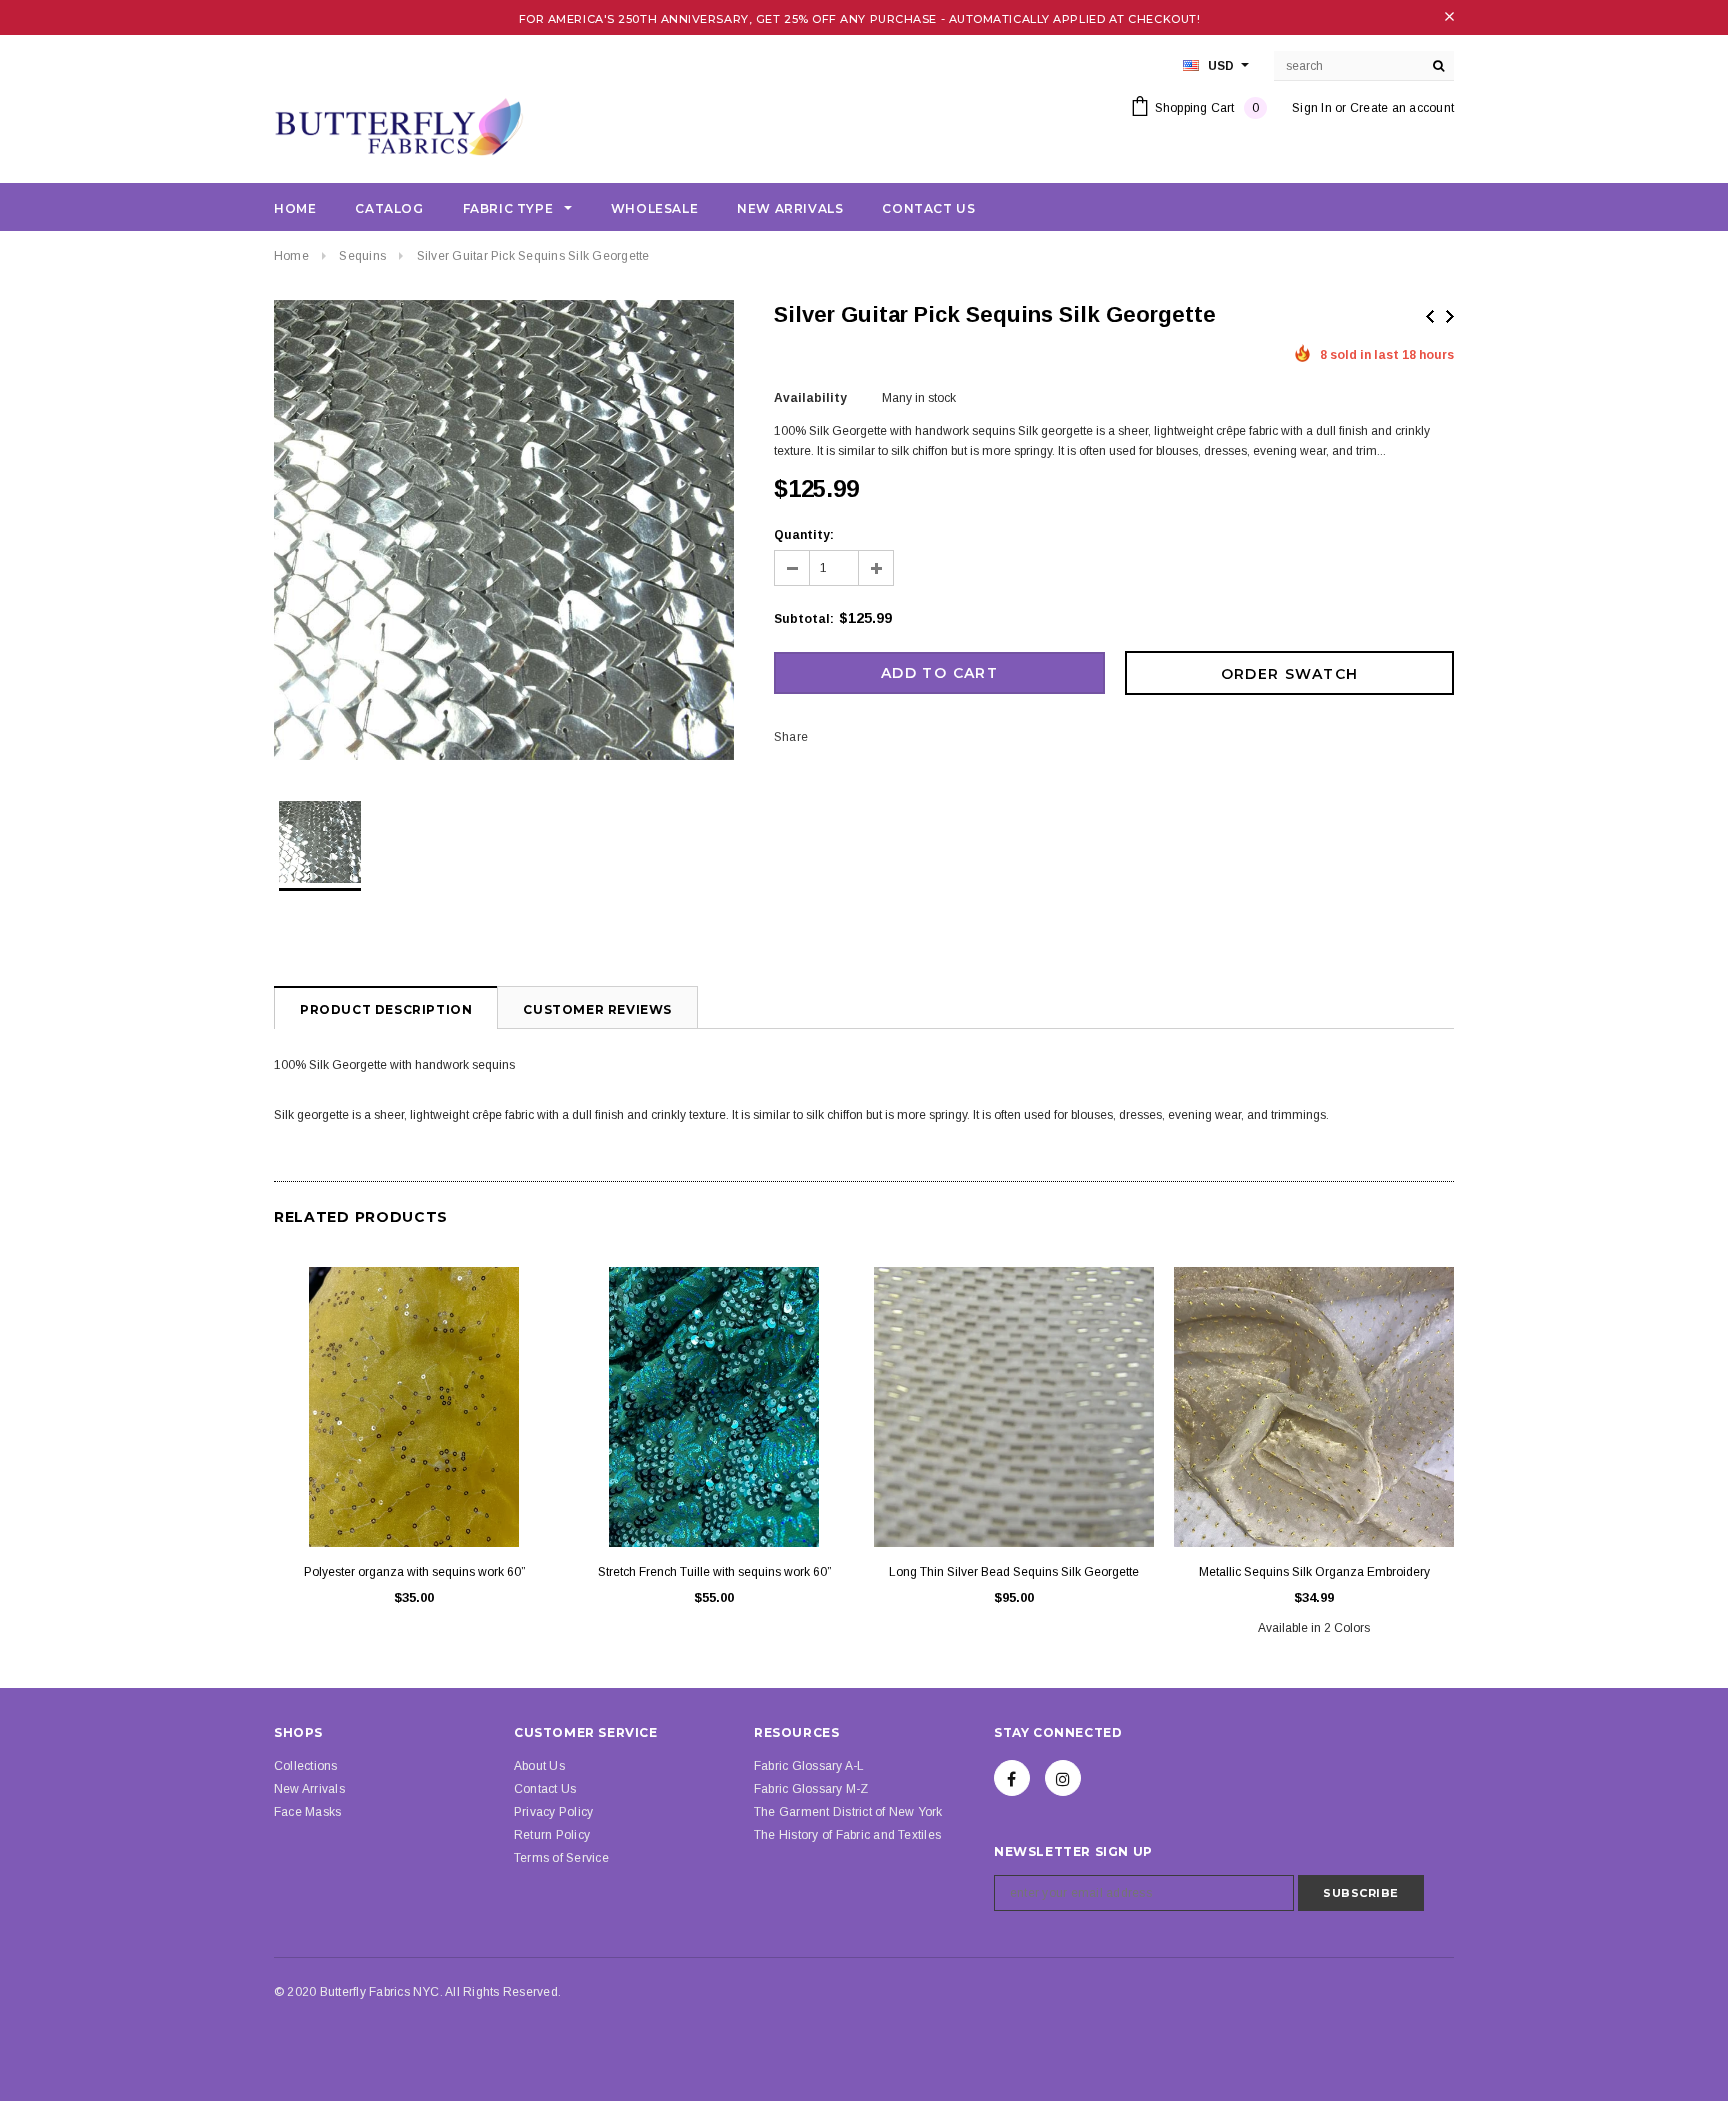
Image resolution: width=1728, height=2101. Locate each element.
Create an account (1402, 108)
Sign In (1312, 108)
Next (1450, 316)
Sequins (362, 256)
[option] (504, 533)
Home (291, 256)
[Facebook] (1012, 1778)
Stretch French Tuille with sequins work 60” (714, 1572)
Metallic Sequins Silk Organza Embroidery (1314, 1572)
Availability (810, 398)
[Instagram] (1063, 1778)
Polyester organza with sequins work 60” (414, 1572)
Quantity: (804, 535)
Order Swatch (1290, 674)
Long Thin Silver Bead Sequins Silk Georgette (1014, 1572)
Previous (1430, 316)
